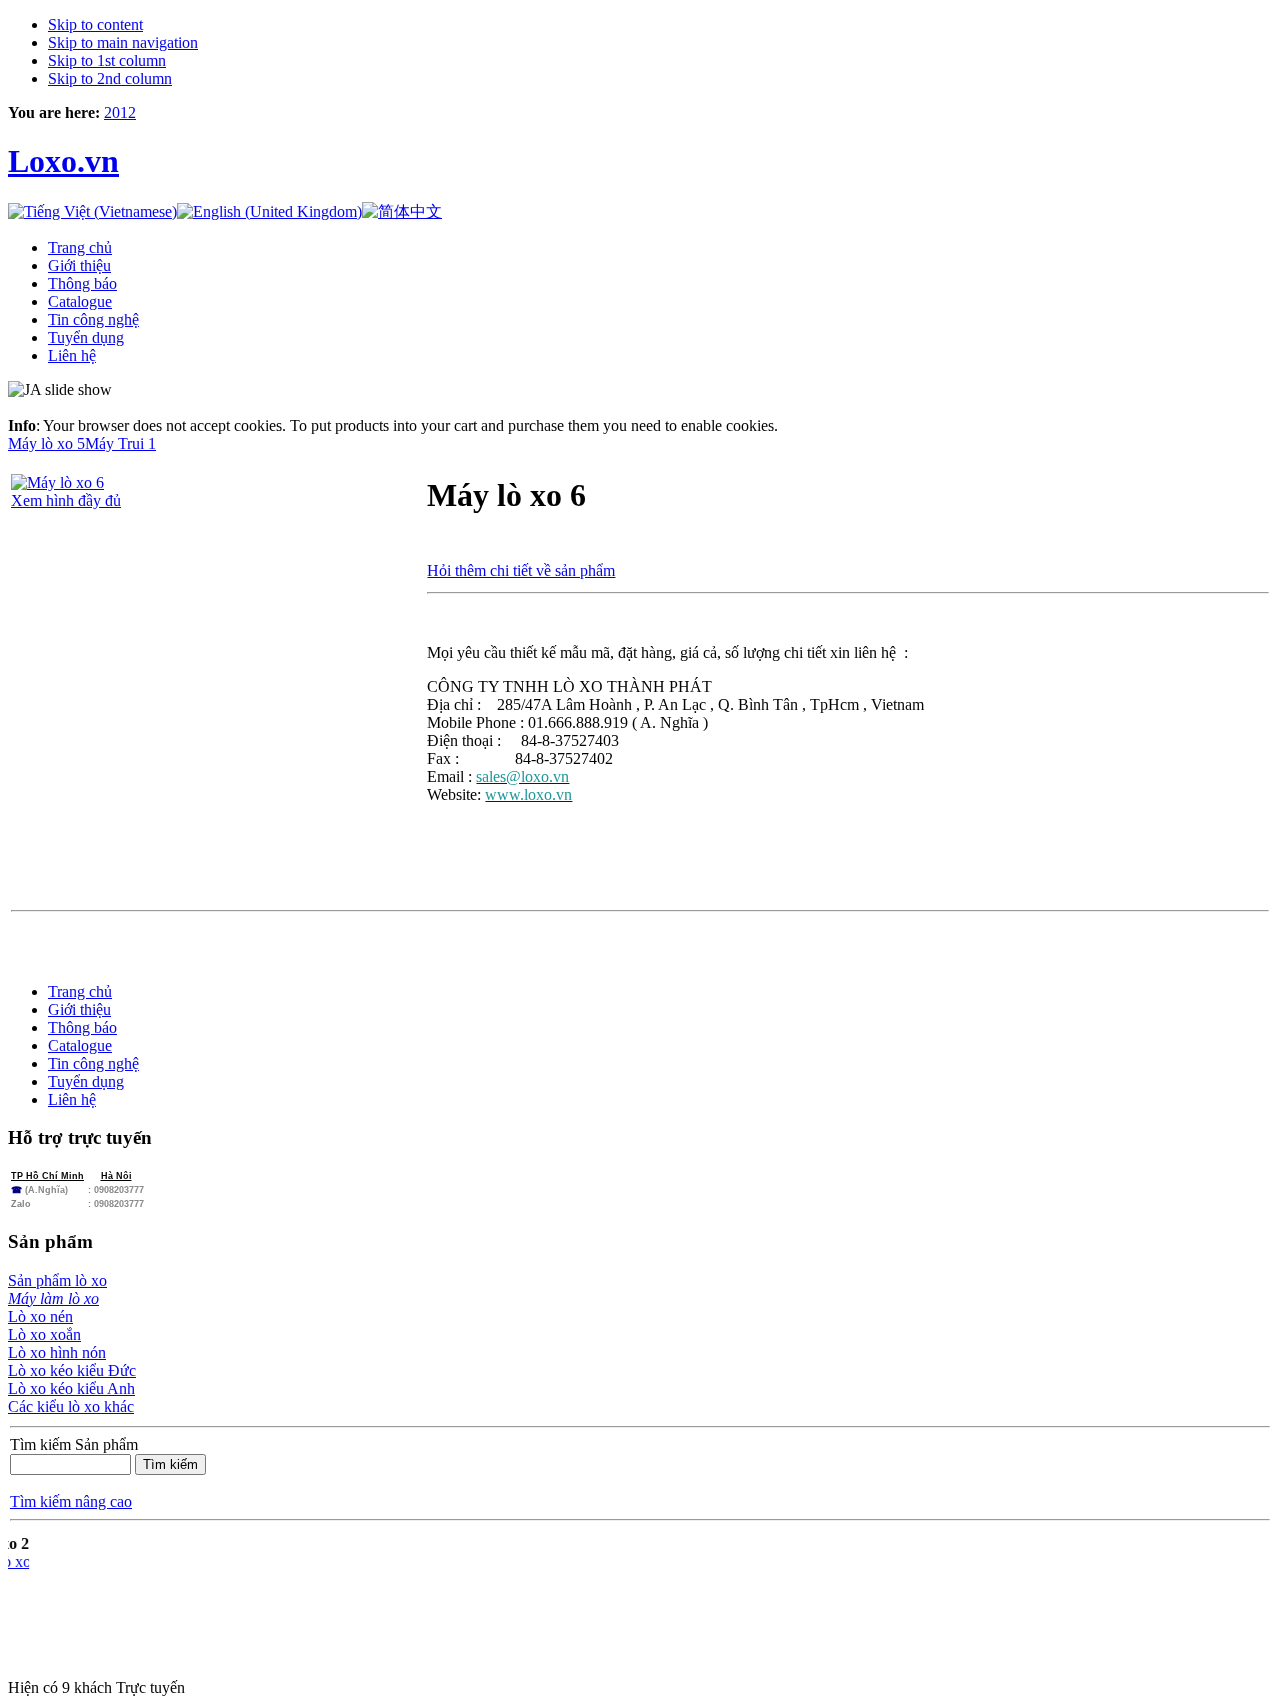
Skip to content (95, 24)
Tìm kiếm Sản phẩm (74, 1444)
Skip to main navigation (123, 42)
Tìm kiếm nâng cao (71, 1501)
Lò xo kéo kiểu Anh (71, 1388)
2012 (120, 112)
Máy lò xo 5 (46, 443)
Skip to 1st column (107, 60)
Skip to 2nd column (110, 78)
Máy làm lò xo (53, 1298)
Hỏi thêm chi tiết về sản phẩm (521, 570)
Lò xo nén (40, 1316)
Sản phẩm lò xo (57, 1280)
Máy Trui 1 (120, 443)
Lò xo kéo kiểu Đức (72, 1370)
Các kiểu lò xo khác (71, 1406)
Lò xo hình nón (57, 1352)
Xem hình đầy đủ (66, 500)
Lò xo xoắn (44, 1334)
